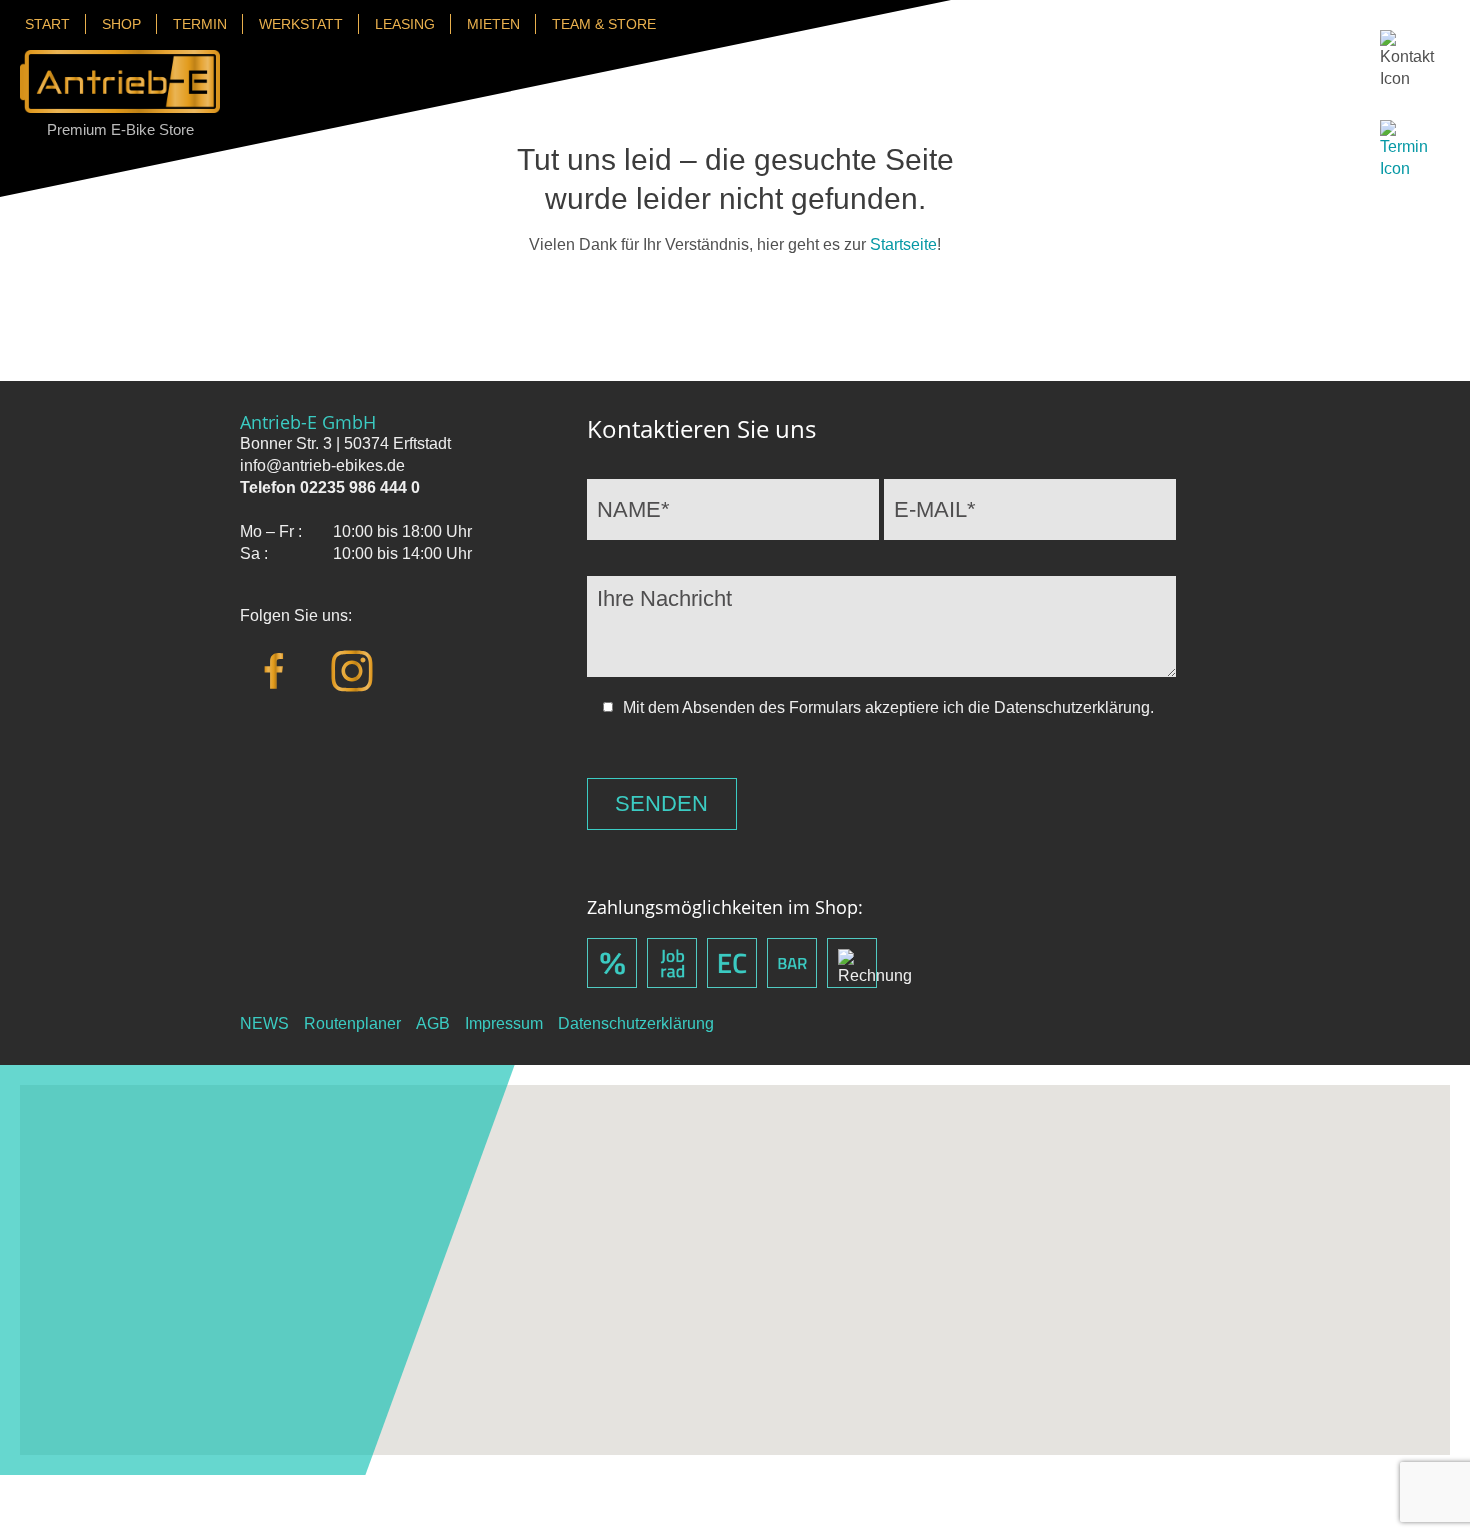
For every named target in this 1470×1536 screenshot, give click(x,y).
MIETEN (493, 24)
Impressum (504, 1023)
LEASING (405, 24)
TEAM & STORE (604, 24)
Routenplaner (352, 1023)
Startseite (903, 244)
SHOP (121, 24)
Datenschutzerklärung (636, 1023)
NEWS (264, 1023)
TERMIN (200, 24)
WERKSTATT (301, 24)
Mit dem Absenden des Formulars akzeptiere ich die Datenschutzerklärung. (888, 707)
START (47, 24)
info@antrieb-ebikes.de (322, 465)
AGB (433, 1023)
